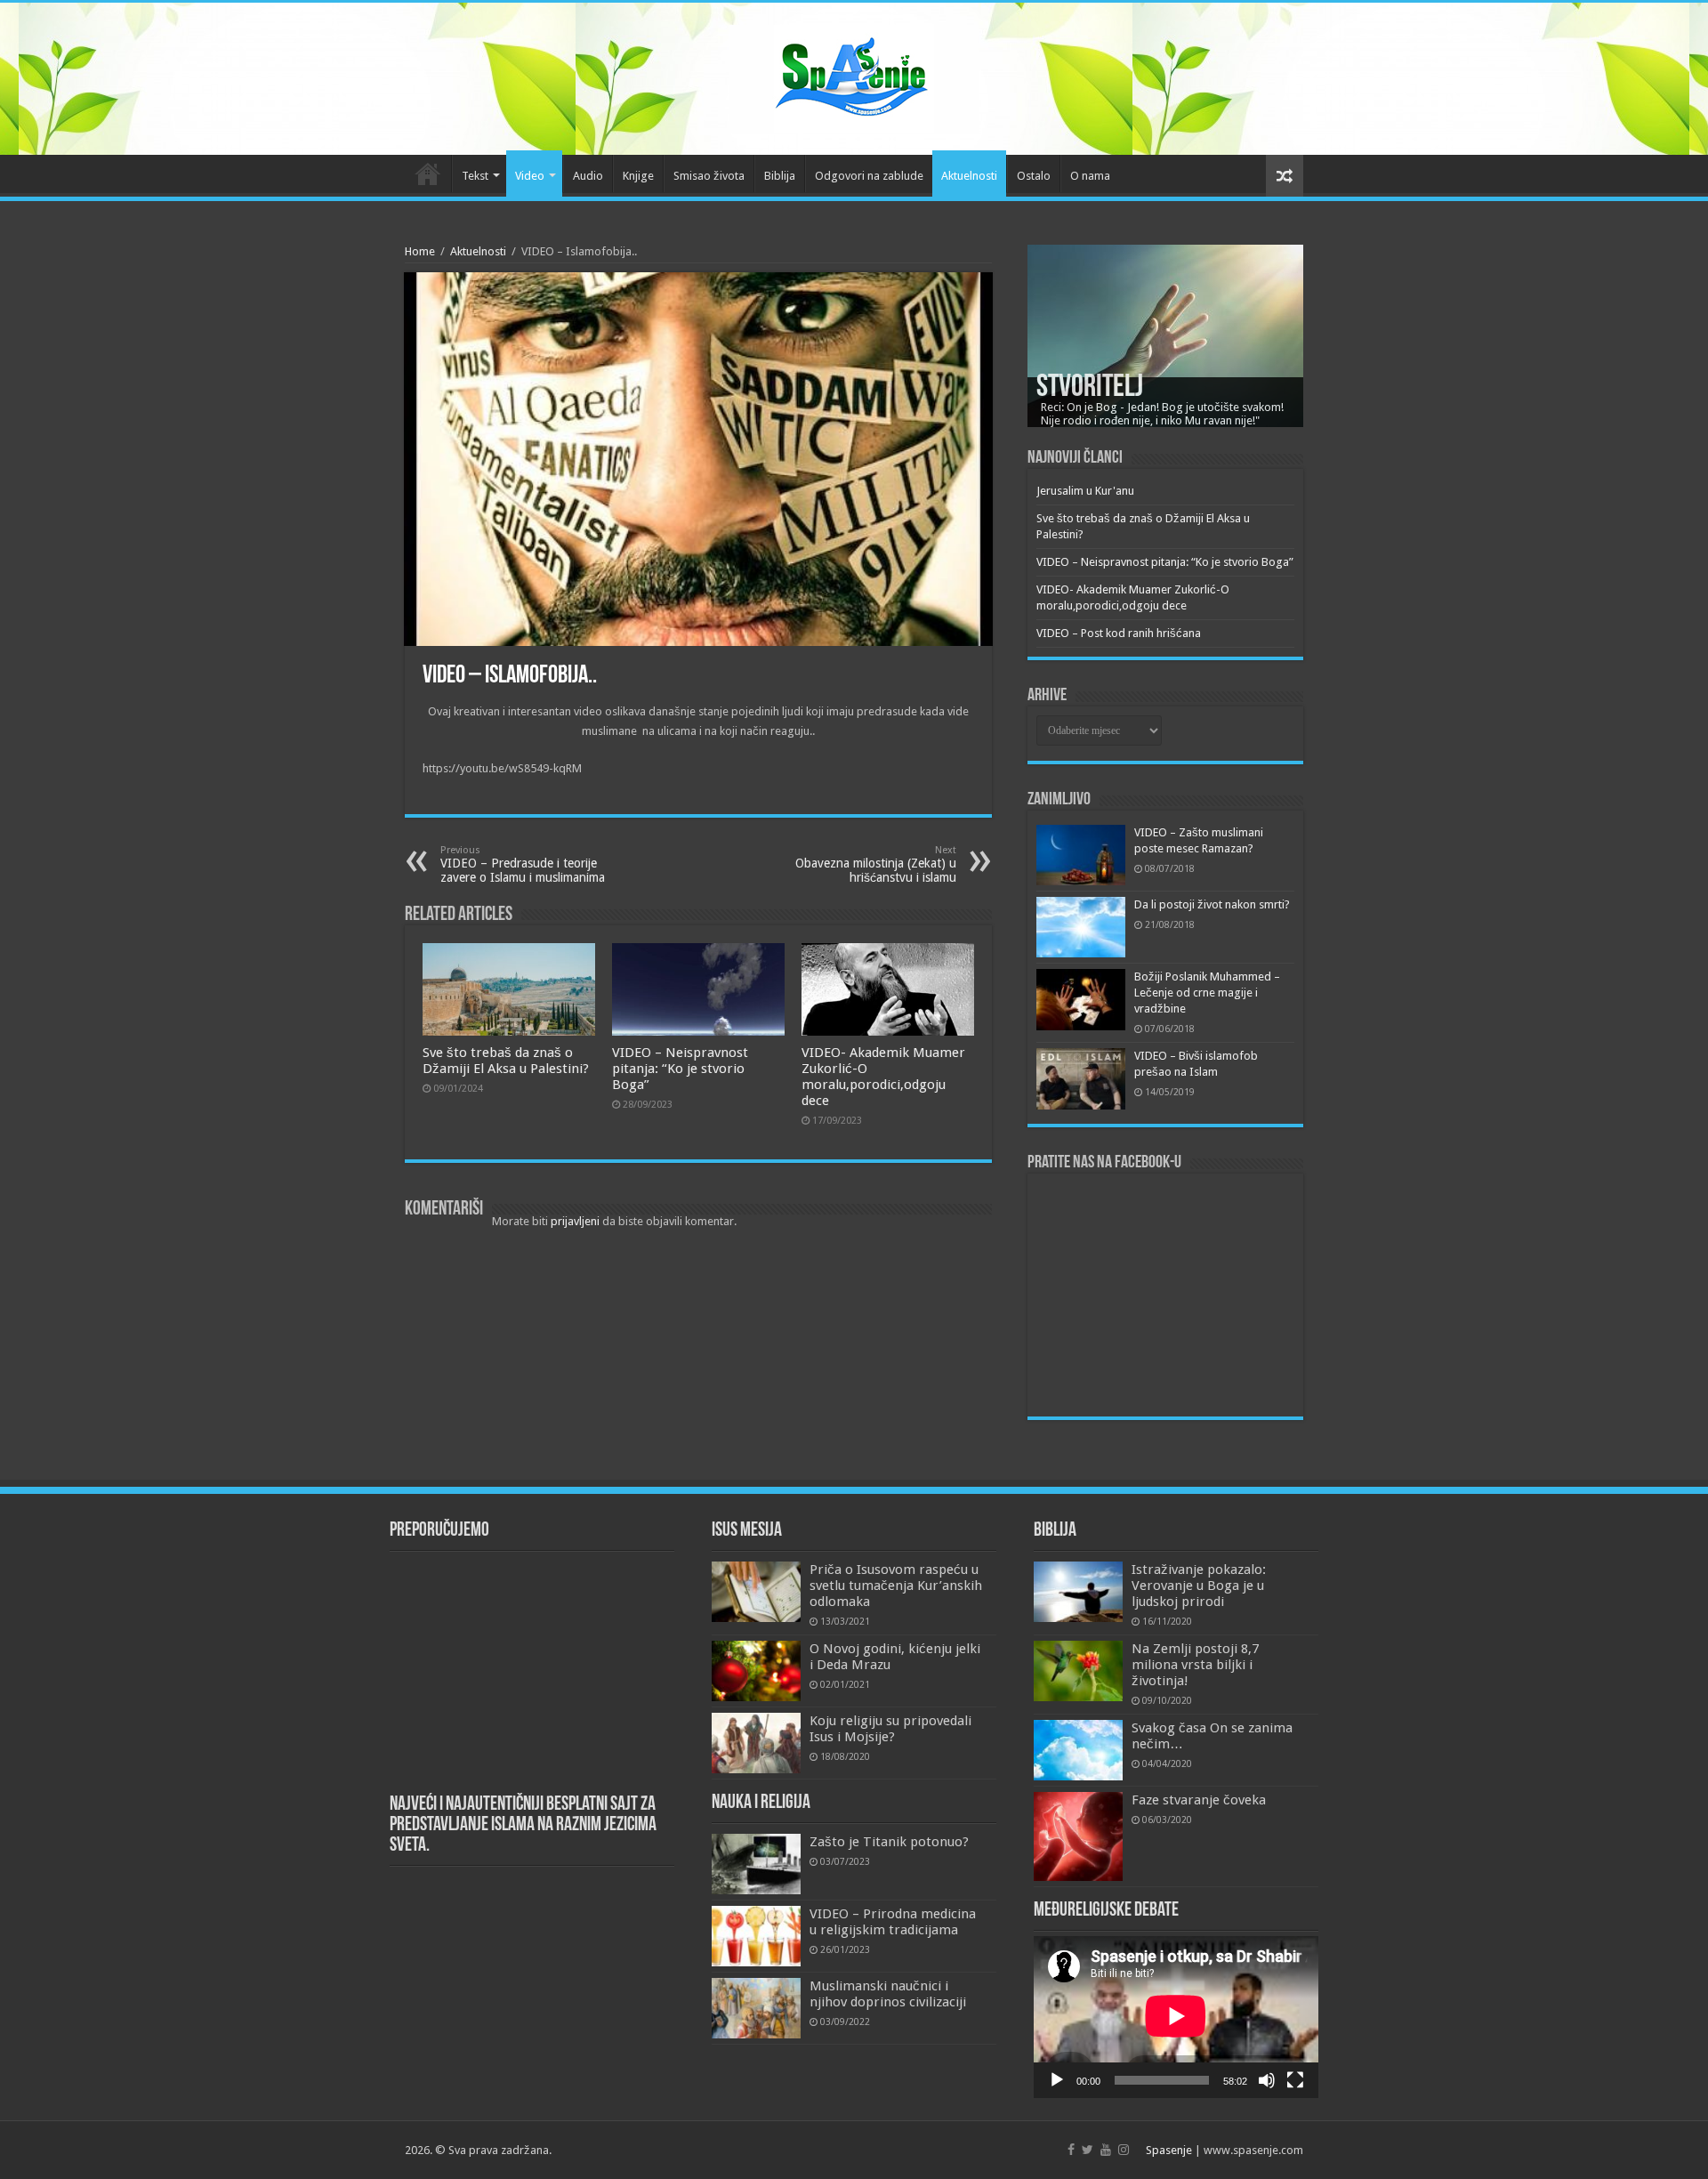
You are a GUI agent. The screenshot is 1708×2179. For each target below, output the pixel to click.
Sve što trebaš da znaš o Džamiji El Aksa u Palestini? (506, 1061)
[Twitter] (1088, 2150)
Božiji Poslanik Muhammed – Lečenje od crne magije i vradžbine (1207, 993)
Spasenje (1169, 2150)
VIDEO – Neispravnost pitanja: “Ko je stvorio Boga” (680, 1069)
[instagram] (1124, 2150)
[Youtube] (1106, 2150)
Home (420, 251)
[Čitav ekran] (1295, 2080)
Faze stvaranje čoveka (1199, 1800)
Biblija (780, 176)
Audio (588, 176)
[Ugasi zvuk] (1267, 2080)
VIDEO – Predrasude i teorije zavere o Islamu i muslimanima (523, 864)
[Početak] (1057, 2080)
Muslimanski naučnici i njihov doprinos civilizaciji (888, 1994)
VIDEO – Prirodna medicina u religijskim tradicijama (893, 1922)
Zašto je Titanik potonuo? (889, 1842)
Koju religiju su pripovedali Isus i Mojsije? (890, 1729)
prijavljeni (575, 1221)
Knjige (638, 176)
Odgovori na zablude (869, 176)
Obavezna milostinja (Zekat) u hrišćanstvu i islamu (876, 864)
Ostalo (1034, 176)
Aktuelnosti (969, 176)
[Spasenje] (854, 76)
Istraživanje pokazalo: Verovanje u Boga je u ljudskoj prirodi (1199, 1586)
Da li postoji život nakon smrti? (1212, 904)
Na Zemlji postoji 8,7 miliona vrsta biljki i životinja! (1195, 1665)
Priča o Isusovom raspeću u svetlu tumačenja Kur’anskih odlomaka (896, 1586)
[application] (1176, 2018)
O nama (1090, 176)
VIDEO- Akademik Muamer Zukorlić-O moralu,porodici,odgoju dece (883, 1077)
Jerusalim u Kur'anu (1085, 491)
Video (530, 176)
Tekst (475, 176)
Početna (428, 174)
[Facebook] (1071, 2150)
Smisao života (709, 176)
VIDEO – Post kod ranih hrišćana (1119, 633)
